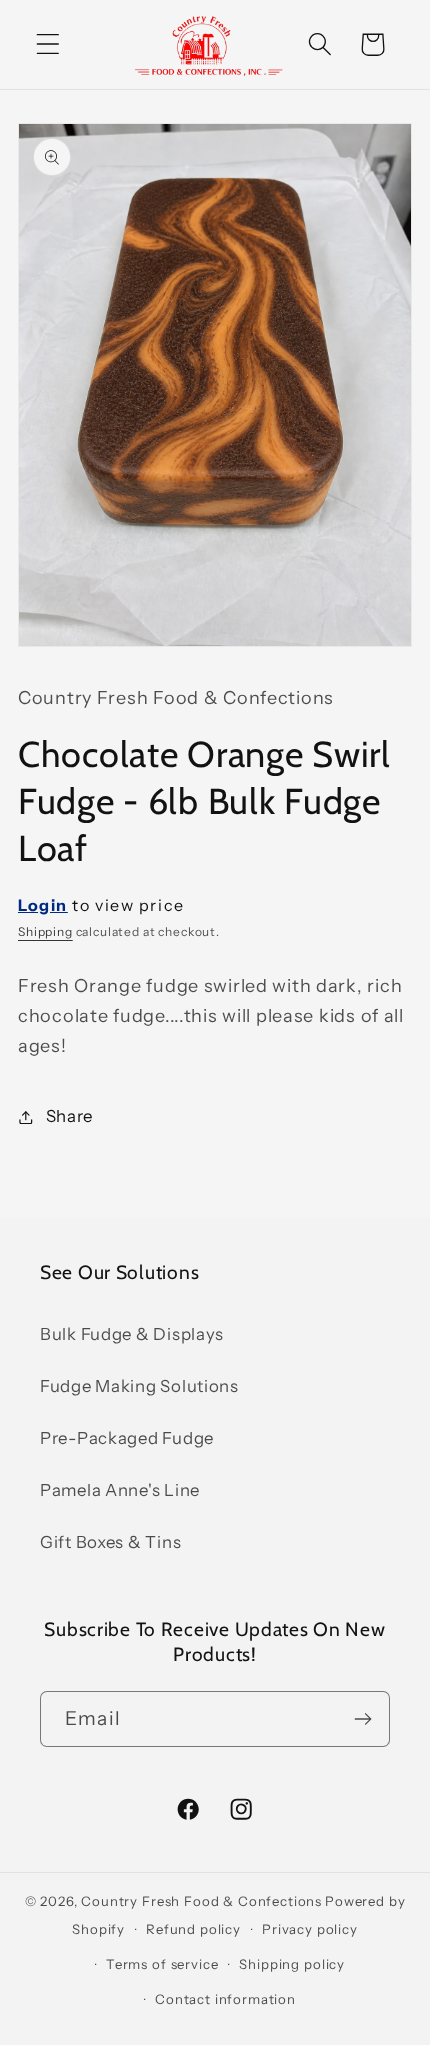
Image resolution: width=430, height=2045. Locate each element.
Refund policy (193, 1929)
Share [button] (69, 1116)
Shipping (45, 931)
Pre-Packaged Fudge (127, 1438)
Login (43, 905)
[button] (48, 44)
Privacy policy (310, 1929)
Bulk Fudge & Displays (132, 1334)
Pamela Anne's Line (120, 1490)
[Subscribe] (362, 1719)
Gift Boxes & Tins (110, 1542)
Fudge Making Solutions (139, 1386)
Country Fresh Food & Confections (201, 1901)
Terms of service (162, 1964)
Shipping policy (292, 1964)
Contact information (225, 1999)
